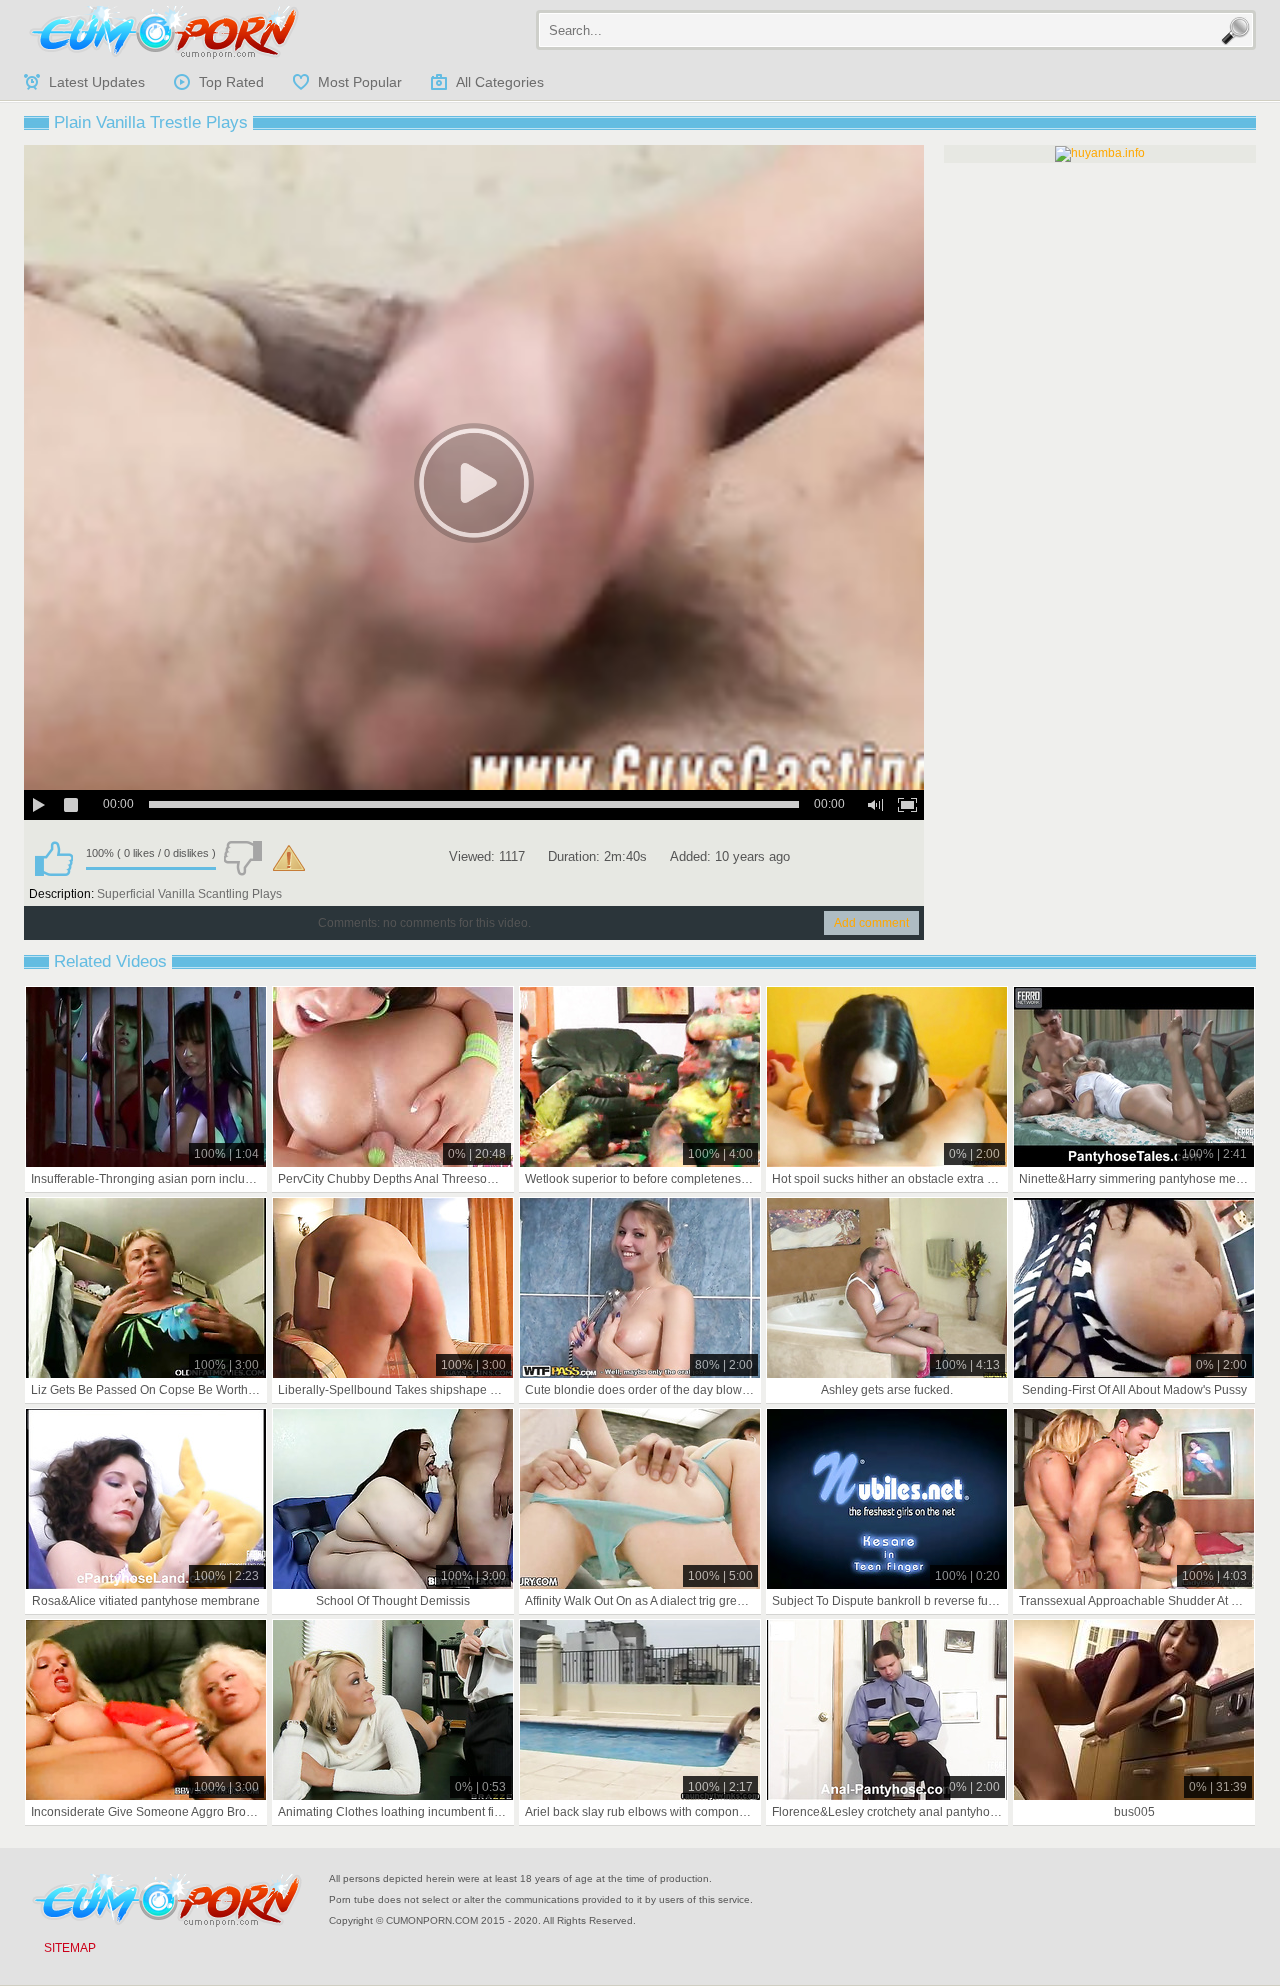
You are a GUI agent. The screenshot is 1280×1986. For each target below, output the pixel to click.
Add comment (871, 923)
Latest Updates (97, 82)
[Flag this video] (289, 858)
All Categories (500, 82)
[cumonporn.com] (164, 32)
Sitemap (70, 1948)
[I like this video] (54, 858)
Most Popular (360, 82)
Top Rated (231, 82)
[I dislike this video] (243, 858)
